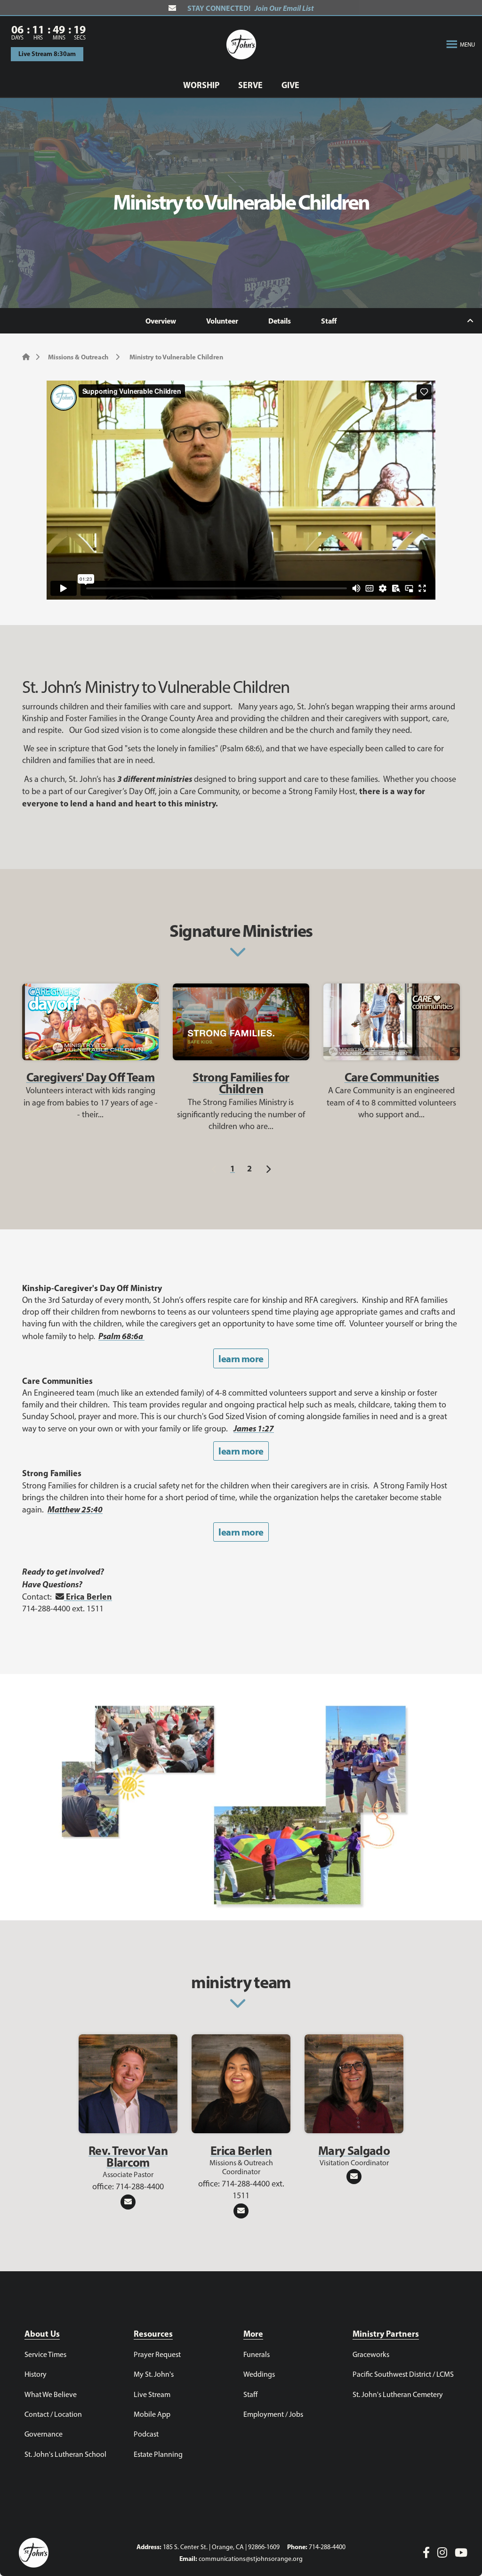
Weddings (259, 2374)
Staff (329, 321)
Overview (161, 321)
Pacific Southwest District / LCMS (403, 2374)
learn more (241, 1359)
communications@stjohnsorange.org (251, 2559)
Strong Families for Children (241, 1083)
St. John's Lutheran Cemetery (398, 2394)
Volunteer (222, 321)
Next (268, 1168)
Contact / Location (53, 2414)
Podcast (146, 2434)
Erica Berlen (88, 1597)
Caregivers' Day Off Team (90, 1077)
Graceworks (371, 2354)
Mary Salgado (354, 2150)
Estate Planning (158, 2454)
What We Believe (51, 2394)
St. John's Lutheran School (65, 2454)
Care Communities (392, 1077)
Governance (44, 2434)
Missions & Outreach (78, 357)
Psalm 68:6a (121, 1336)
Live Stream (152, 2394)
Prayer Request (157, 2354)
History (36, 2374)
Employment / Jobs (273, 2414)
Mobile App (152, 2414)
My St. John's (154, 2374)
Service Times (45, 2354)
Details (280, 321)
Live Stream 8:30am (47, 54)
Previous (214, 1168)
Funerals (257, 2354)
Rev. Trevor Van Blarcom (128, 2156)
